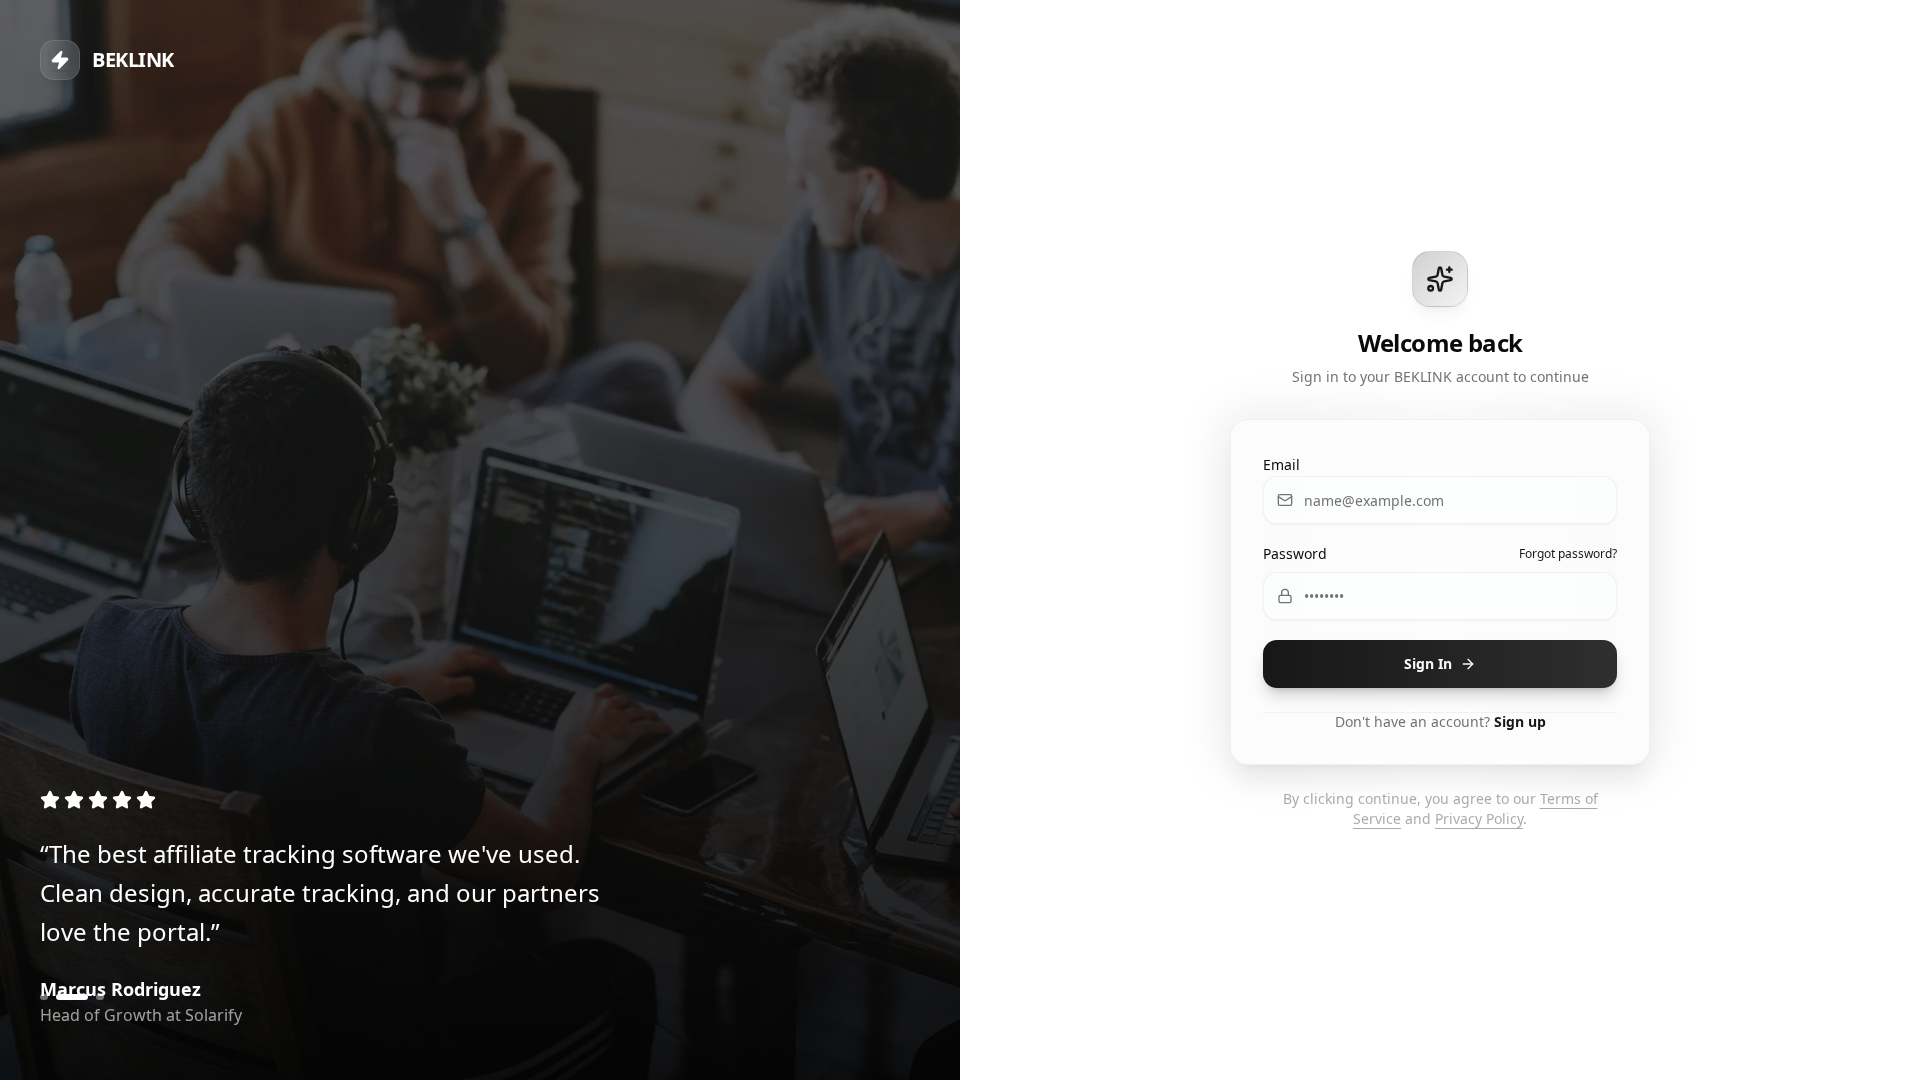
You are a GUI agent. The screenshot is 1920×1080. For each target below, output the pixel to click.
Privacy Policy (1479, 818)
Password (1295, 553)
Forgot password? (1568, 554)
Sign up (1520, 721)
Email (1281, 464)
